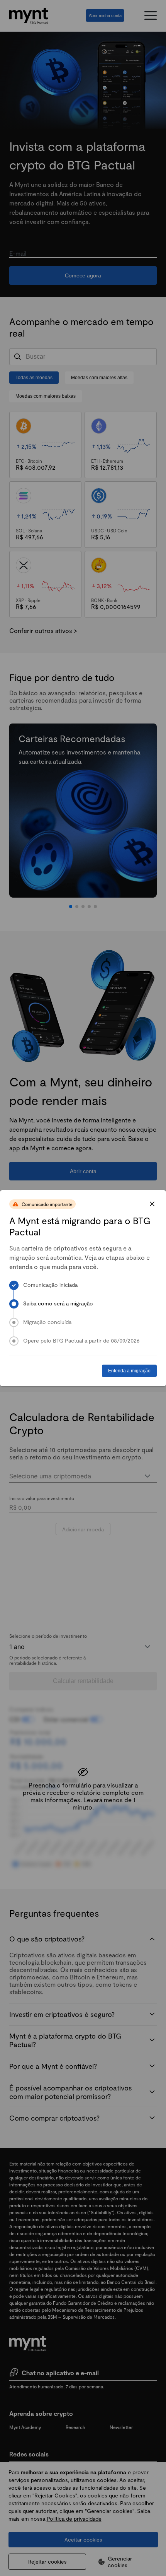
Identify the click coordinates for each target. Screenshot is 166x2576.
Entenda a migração (129, 1371)
